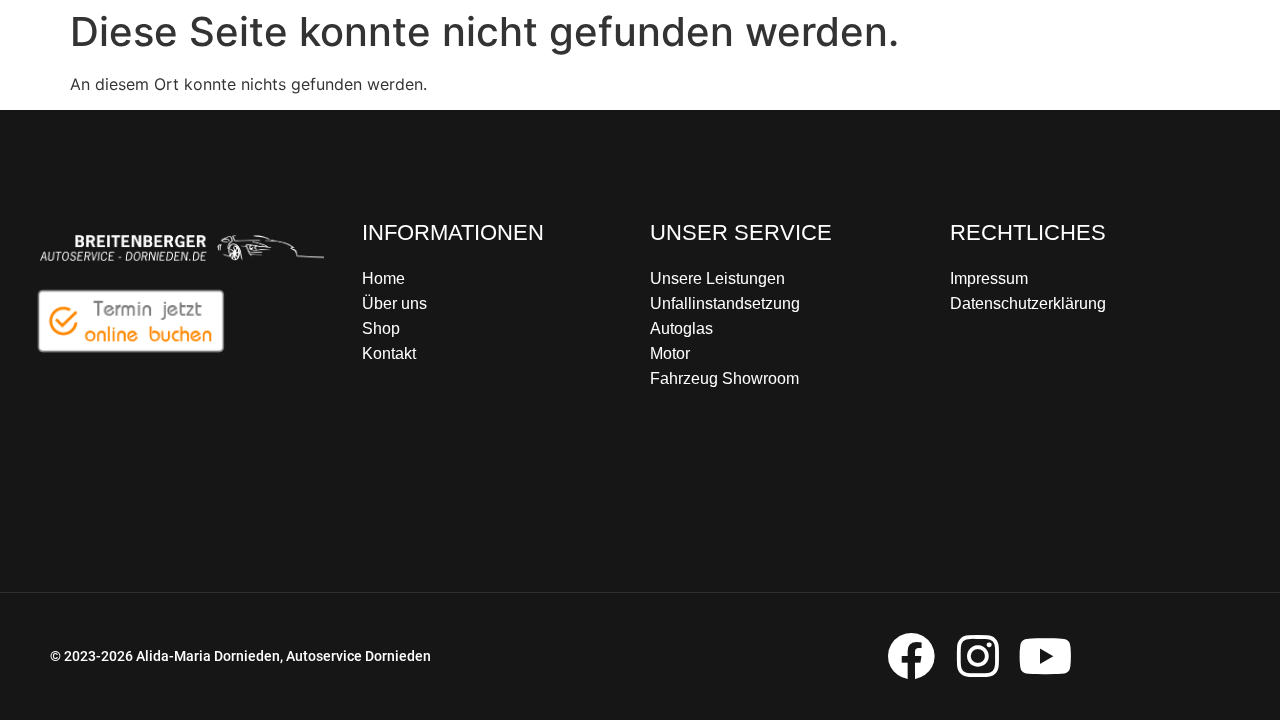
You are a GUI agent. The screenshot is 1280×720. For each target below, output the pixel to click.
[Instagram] (977, 656)
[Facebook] (910, 656)
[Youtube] (1044, 656)
